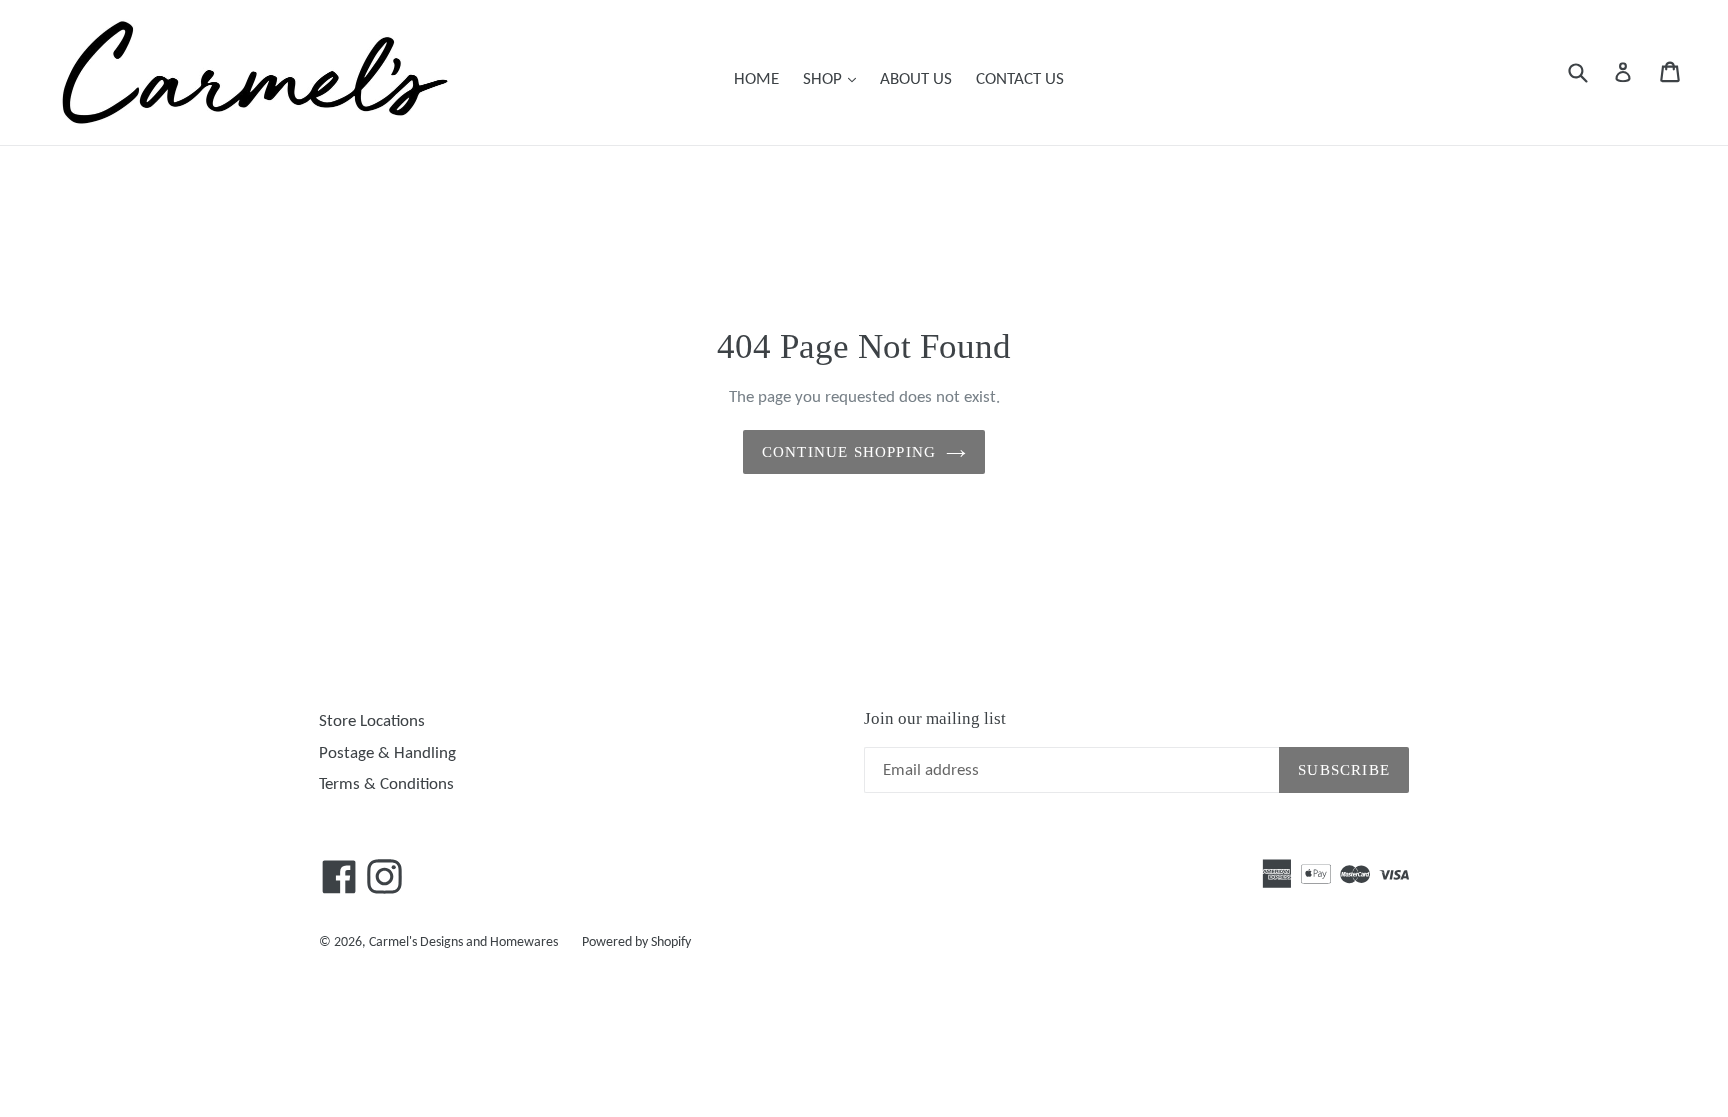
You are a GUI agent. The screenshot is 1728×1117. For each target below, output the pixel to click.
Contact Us (1020, 79)
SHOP (834, 79)
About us (916, 79)
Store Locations (372, 721)
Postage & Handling (387, 753)
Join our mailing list (935, 718)
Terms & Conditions (386, 784)
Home (756, 79)
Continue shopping (849, 452)
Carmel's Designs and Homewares (463, 942)
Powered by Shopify (636, 942)
